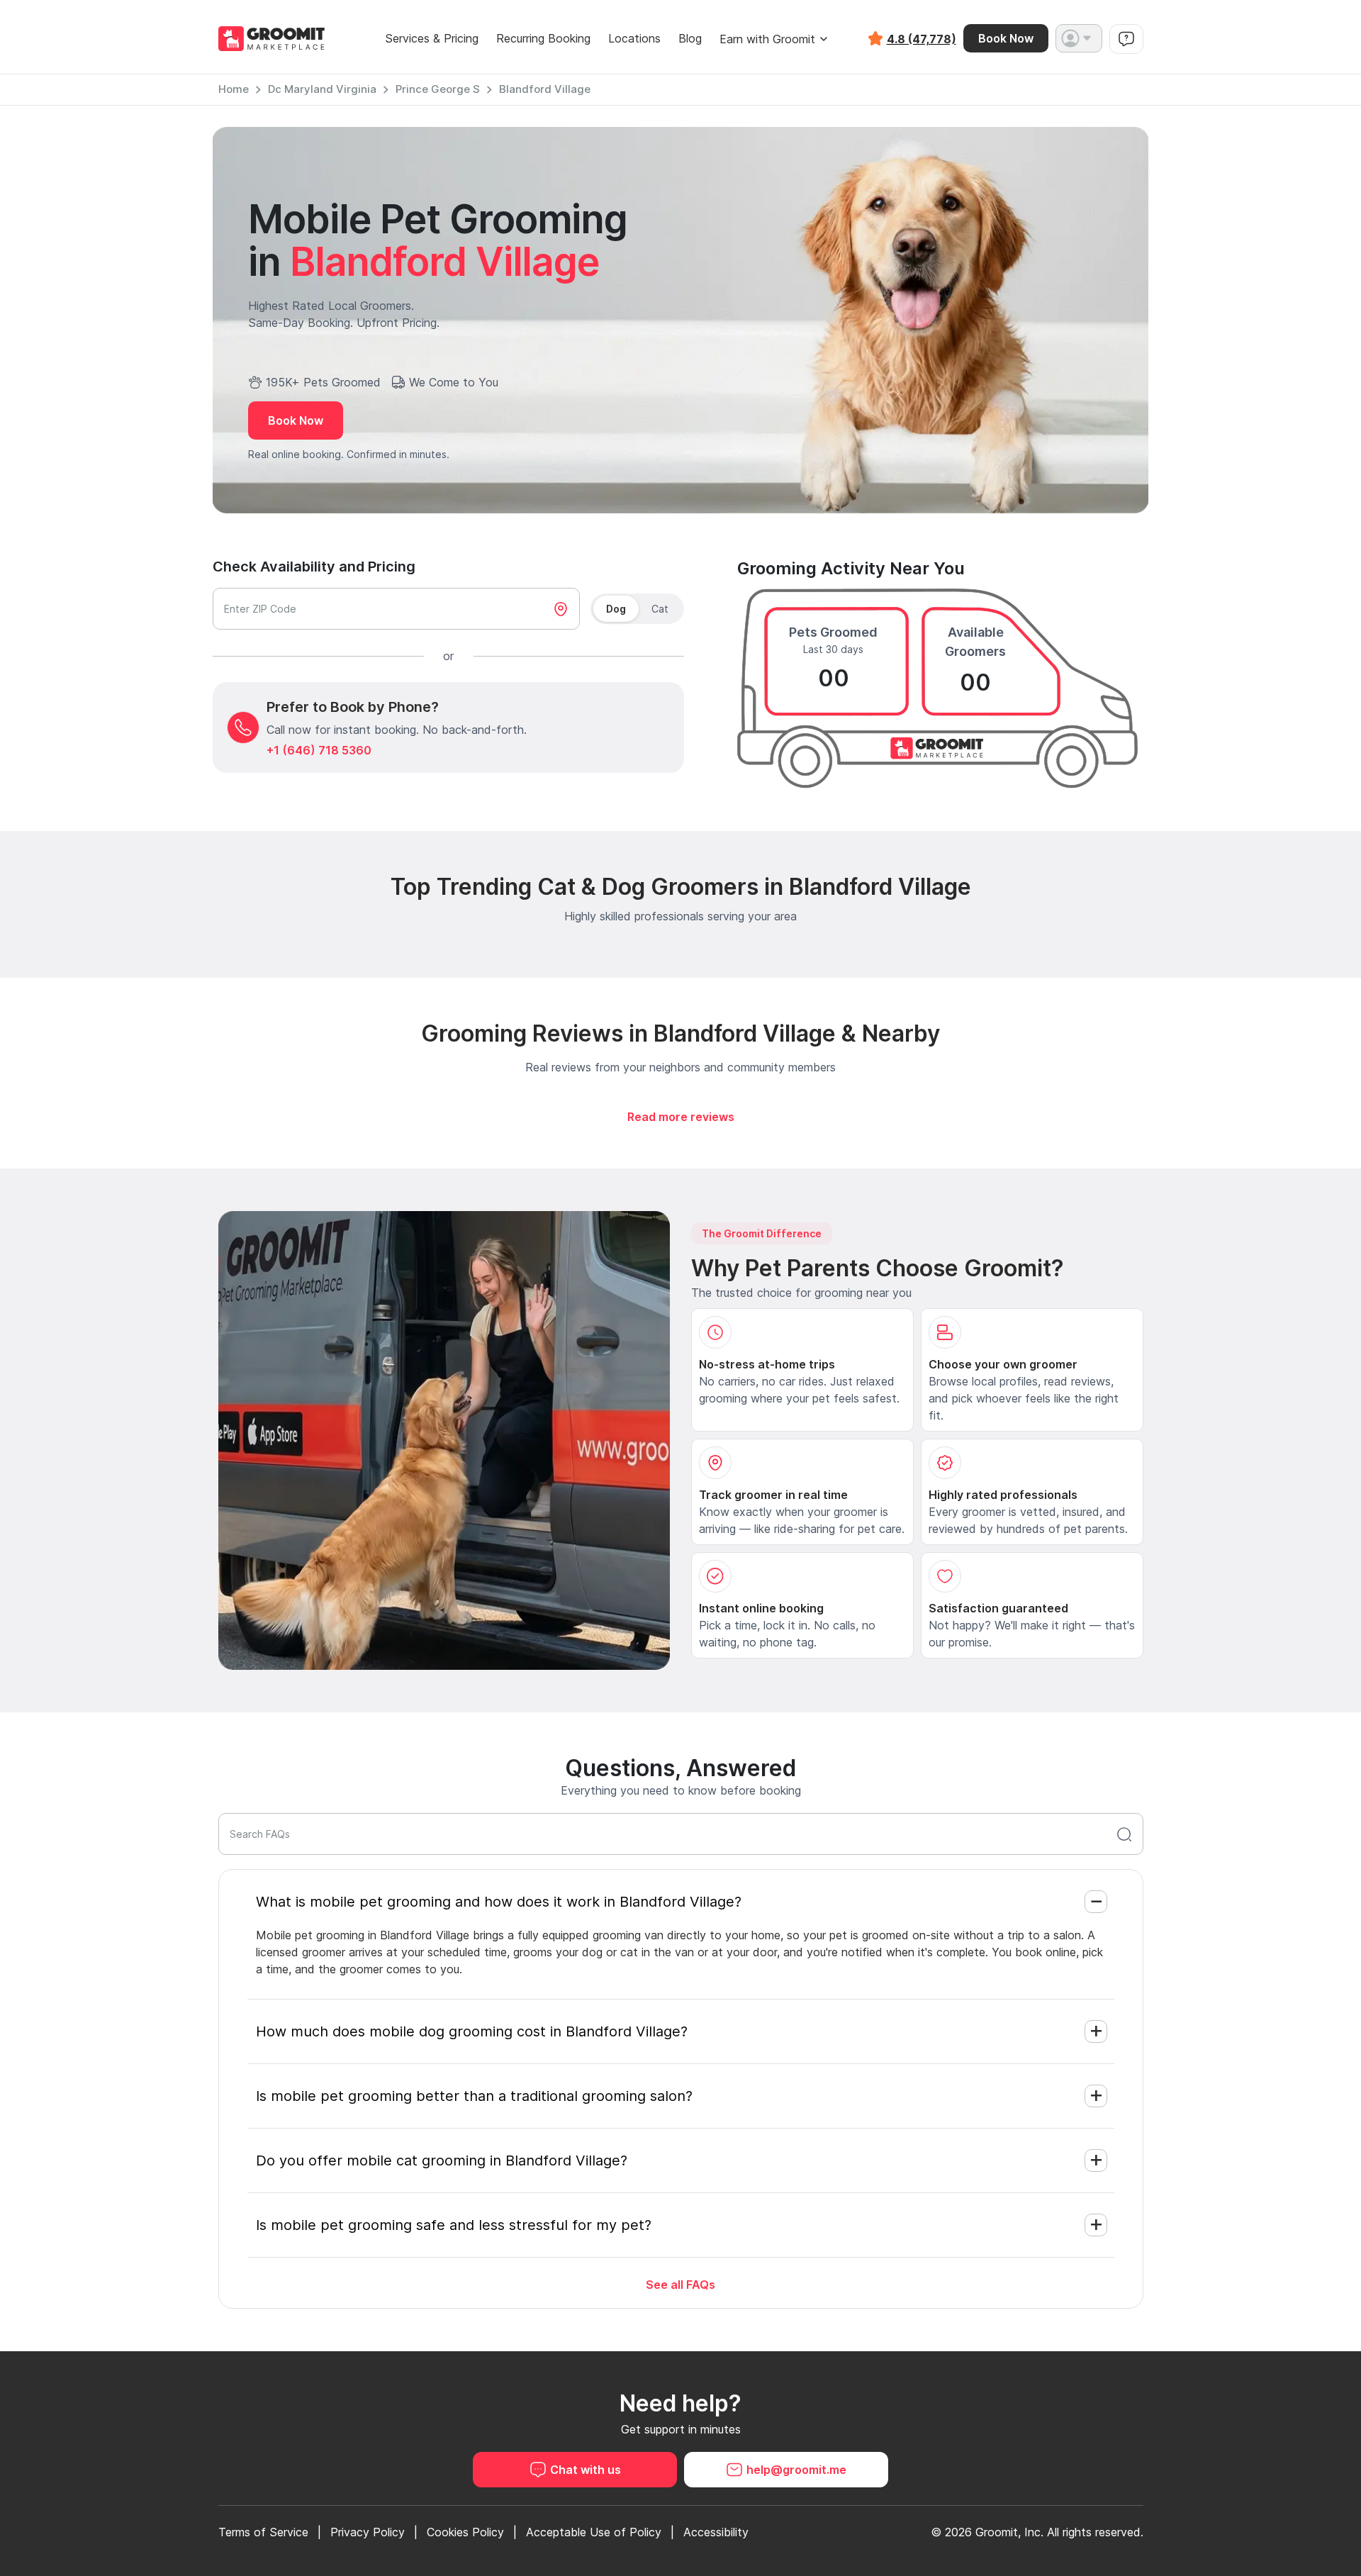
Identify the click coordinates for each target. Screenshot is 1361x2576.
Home (234, 89)
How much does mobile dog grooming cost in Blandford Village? (472, 2031)
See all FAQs (680, 2285)
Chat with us (586, 2470)
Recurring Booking (543, 39)
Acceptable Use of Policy (594, 2532)
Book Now (1006, 38)
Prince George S (438, 89)
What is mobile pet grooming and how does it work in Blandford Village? (499, 1902)
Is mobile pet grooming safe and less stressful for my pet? (454, 2225)
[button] (1079, 38)
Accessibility (716, 2532)
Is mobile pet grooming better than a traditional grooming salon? (474, 2096)
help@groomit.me (796, 2470)
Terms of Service (263, 2532)
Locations (634, 39)
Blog (690, 39)
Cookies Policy (465, 2532)
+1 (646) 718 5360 (319, 750)
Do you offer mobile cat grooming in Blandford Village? (442, 2160)
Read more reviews (681, 1117)
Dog (616, 609)
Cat (660, 609)
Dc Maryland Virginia (322, 89)
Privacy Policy (368, 2532)
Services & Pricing (432, 39)
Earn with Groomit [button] (767, 39)
